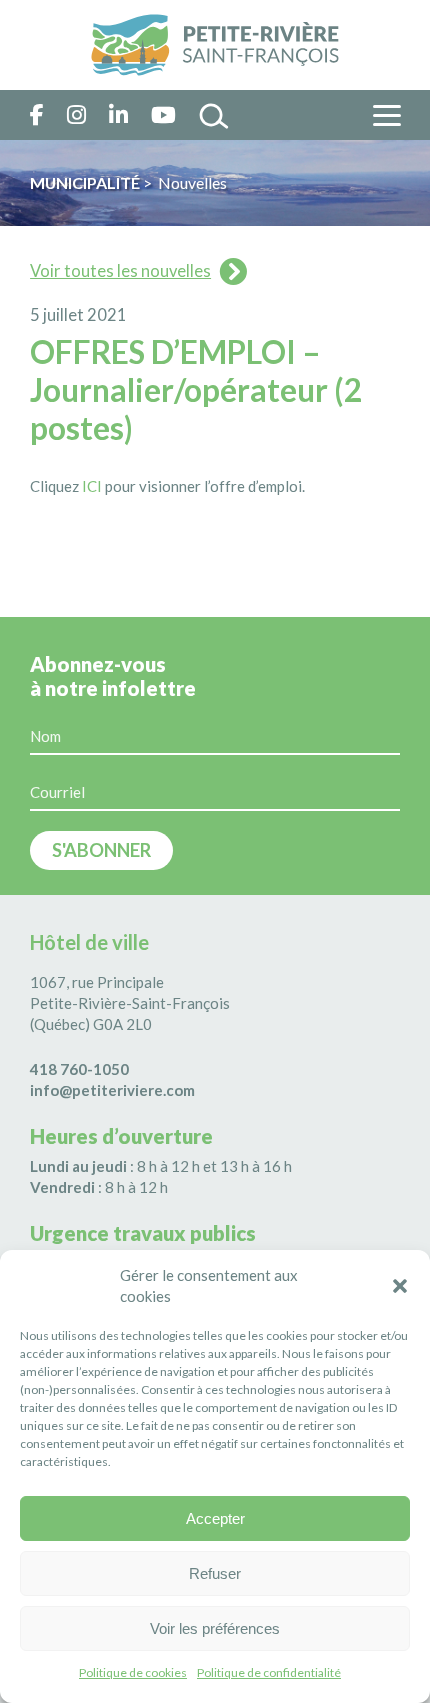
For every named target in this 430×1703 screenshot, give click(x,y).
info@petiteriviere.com (112, 1090)
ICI (92, 486)
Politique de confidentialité (269, 1672)
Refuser (215, 1573)
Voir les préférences (215, 1628)
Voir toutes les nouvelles (120, 271)
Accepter (215, 1518)
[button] (400, 1286)
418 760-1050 (79, 1069)
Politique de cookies (133, 1672)
